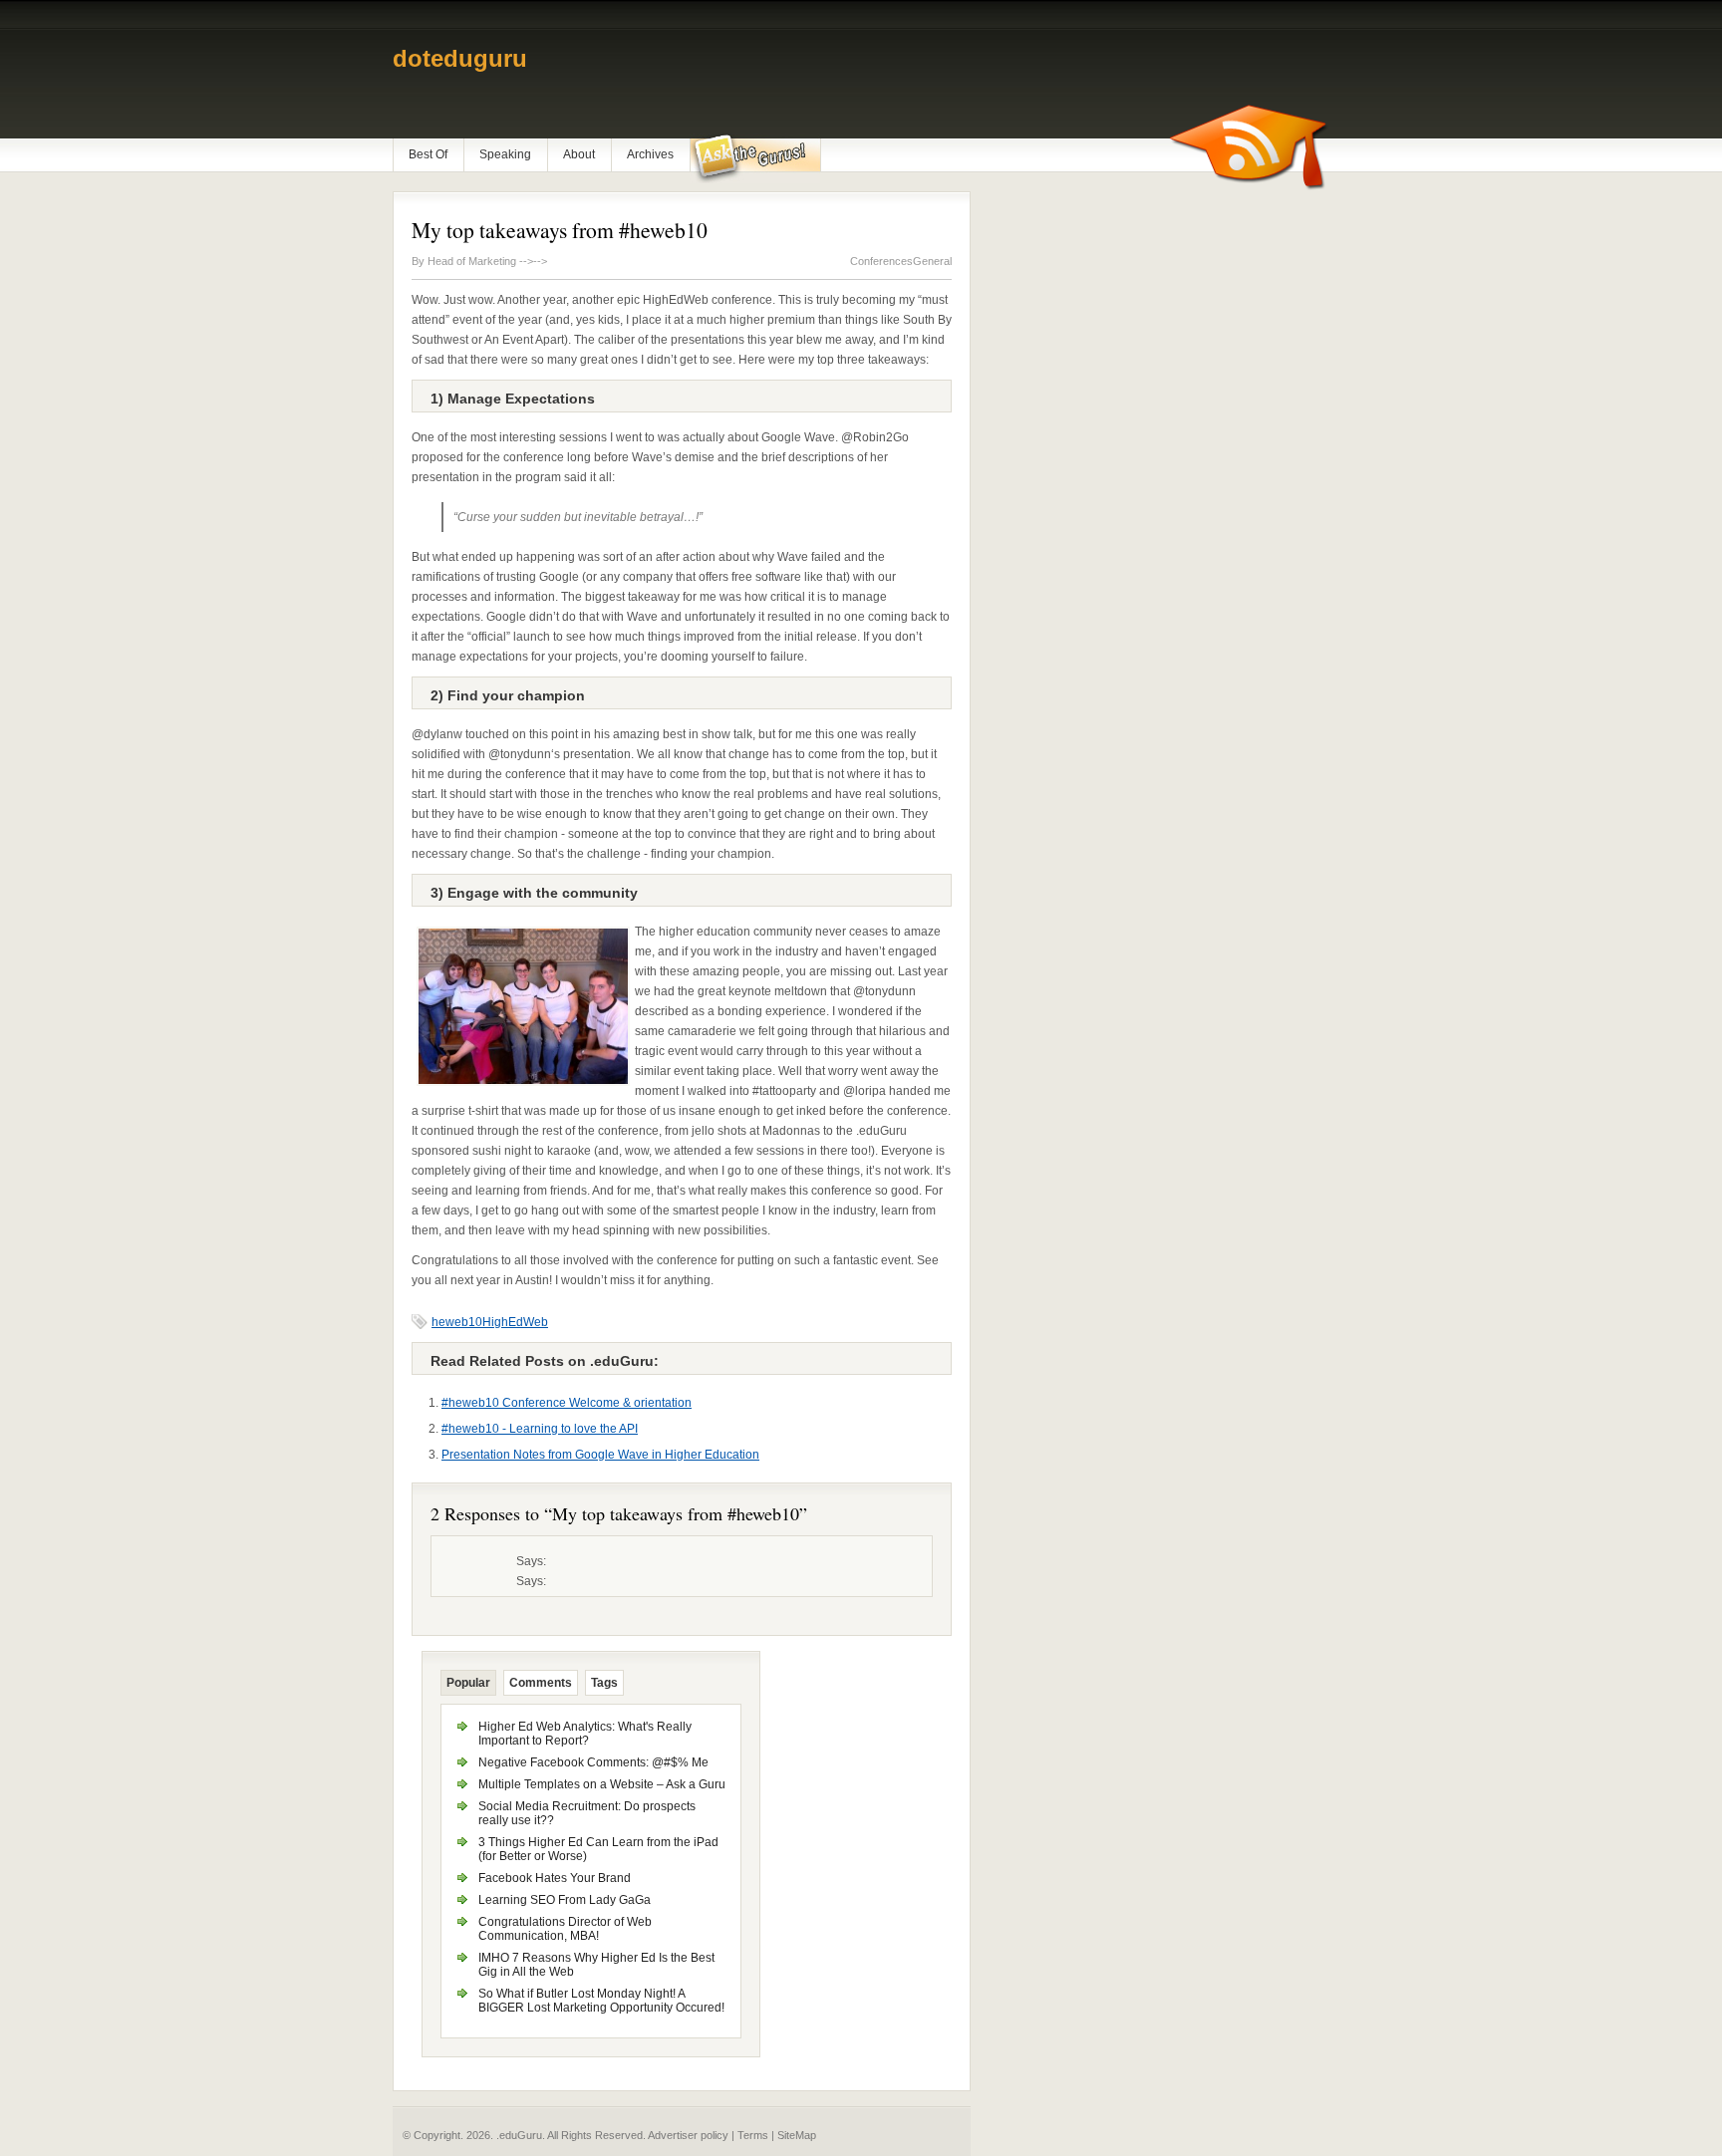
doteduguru (460, 58)
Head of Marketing (473, 261)
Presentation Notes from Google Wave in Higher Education (600, 1455)
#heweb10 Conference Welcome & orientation (567, 1403)
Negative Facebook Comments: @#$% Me (593, 1762)
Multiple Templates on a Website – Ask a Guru (602, 1784)
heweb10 (457, 1322)
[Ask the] (755, 158)
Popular (468, 1683)
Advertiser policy (688, 2135)
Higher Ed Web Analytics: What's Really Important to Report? (585, 1734)
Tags (604, 1683)
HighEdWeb (515, 1322)
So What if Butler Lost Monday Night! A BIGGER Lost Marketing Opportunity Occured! (601, 2001)
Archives (650, 154)
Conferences (881, 261)
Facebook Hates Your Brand (555, 1878)
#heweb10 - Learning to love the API (540, 1429)
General (932, 261)
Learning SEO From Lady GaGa (565, 1900)
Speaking (505, 154)
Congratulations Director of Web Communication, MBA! (565, 1929)
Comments (541, 1683)
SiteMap (797, 2135)
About (579, 154)
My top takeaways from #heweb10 (560, 230)
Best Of (428, 154)
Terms (753, 2135)
